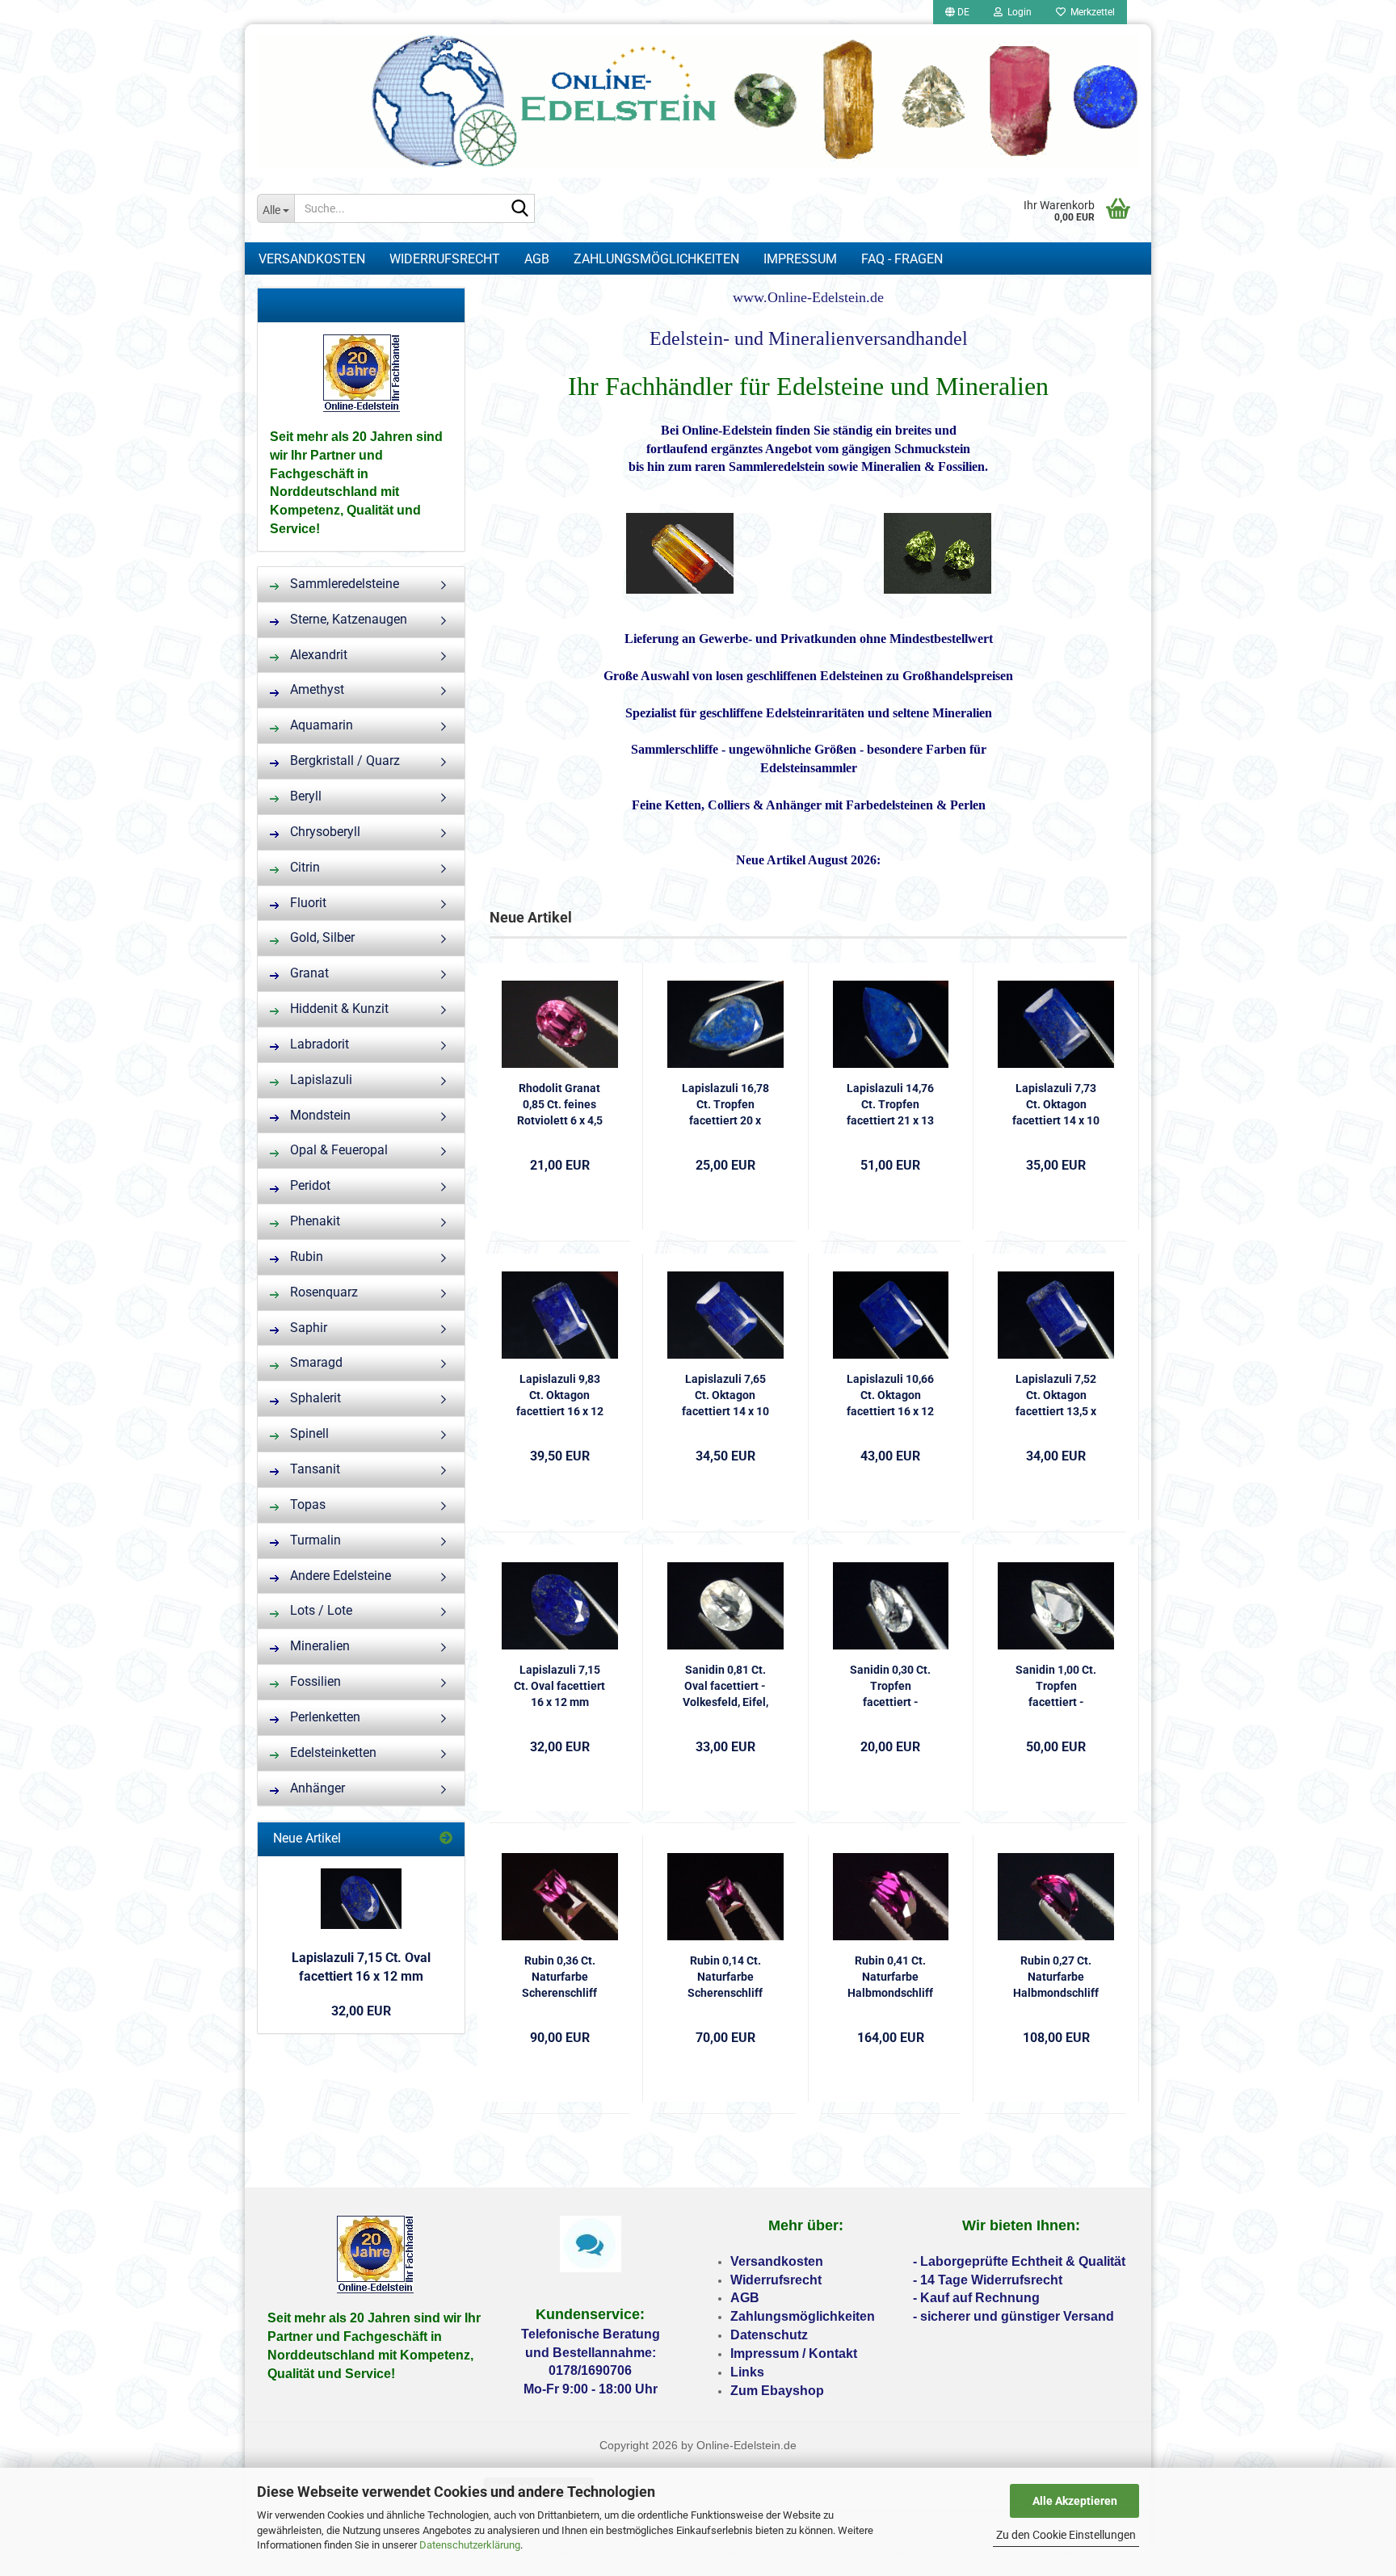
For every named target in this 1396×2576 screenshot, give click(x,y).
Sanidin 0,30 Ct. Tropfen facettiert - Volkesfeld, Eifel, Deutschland (890, 1687)
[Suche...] (519, 209)
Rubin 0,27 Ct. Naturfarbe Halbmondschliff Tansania (1056, 1977)
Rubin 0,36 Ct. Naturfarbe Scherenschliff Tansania (559, 1977)
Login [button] (1017, 12)
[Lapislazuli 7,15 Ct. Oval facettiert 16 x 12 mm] (361, 1899)
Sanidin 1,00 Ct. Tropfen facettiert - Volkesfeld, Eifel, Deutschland (1056, 1687)
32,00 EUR (361, 2011)
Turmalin (314, 1540)
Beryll (304, 796)
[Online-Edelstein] (698, 101)
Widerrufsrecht (445, 259)
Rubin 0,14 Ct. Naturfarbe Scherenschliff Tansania (725, 1977)
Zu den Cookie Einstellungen (1066, 2535)
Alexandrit (317, 655)
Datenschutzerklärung (470, 2545)
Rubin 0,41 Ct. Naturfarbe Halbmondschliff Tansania (890, 1977)
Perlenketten (324, 1717)
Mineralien (318, 1646)
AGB (537, 259)
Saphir (307, 1328)
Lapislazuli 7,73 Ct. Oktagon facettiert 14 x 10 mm (1056, 1105)
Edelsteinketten (332, 1752)
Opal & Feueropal (337, 1150)
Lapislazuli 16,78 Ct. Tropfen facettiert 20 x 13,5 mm (725, 1105)
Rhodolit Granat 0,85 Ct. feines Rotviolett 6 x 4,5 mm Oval (560, 1105)
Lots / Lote (320, 1610)
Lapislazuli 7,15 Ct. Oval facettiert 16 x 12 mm (559, 1686)
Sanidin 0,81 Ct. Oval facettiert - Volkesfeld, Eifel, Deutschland (725, 1687)
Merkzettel (1090, 12)
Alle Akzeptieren (1075, 2501)
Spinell (308, 1433)
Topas (306, 1504)
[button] (957, 12)
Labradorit (318, 1044)
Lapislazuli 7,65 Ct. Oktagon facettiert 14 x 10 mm (725, 1396)
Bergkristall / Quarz (343, 761)
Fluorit (307, 903)
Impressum (800, 259)
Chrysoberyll (324, 832)
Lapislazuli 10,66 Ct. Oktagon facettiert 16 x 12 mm (890, 1396)
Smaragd (315, 1362)
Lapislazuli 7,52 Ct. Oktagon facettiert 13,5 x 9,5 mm (1056, 1396)
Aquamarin (320, 725)
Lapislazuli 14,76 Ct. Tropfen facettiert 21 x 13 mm (890, 1105)
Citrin (303, 867)
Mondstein (319, 1115)
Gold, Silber (321, 937)
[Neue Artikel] (446, 1839)
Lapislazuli (320, 1080)
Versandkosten (312, 259)
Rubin (305, 1256)
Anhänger (316, 1788)
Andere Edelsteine (339, 1576)
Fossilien (314, 1681)
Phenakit (313, 1221)
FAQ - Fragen (902, 259)
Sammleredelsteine (343, 584)
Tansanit (313, 1469)
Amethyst (315, 689)
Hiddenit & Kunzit (338, 1009)
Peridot (309, 1185)
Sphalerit (314, 1398)
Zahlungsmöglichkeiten (656, 259)
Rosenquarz (322, 1292)
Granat (308, 973)
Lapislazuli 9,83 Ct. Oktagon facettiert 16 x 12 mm (560, 1396)
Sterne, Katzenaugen (347, 619)
